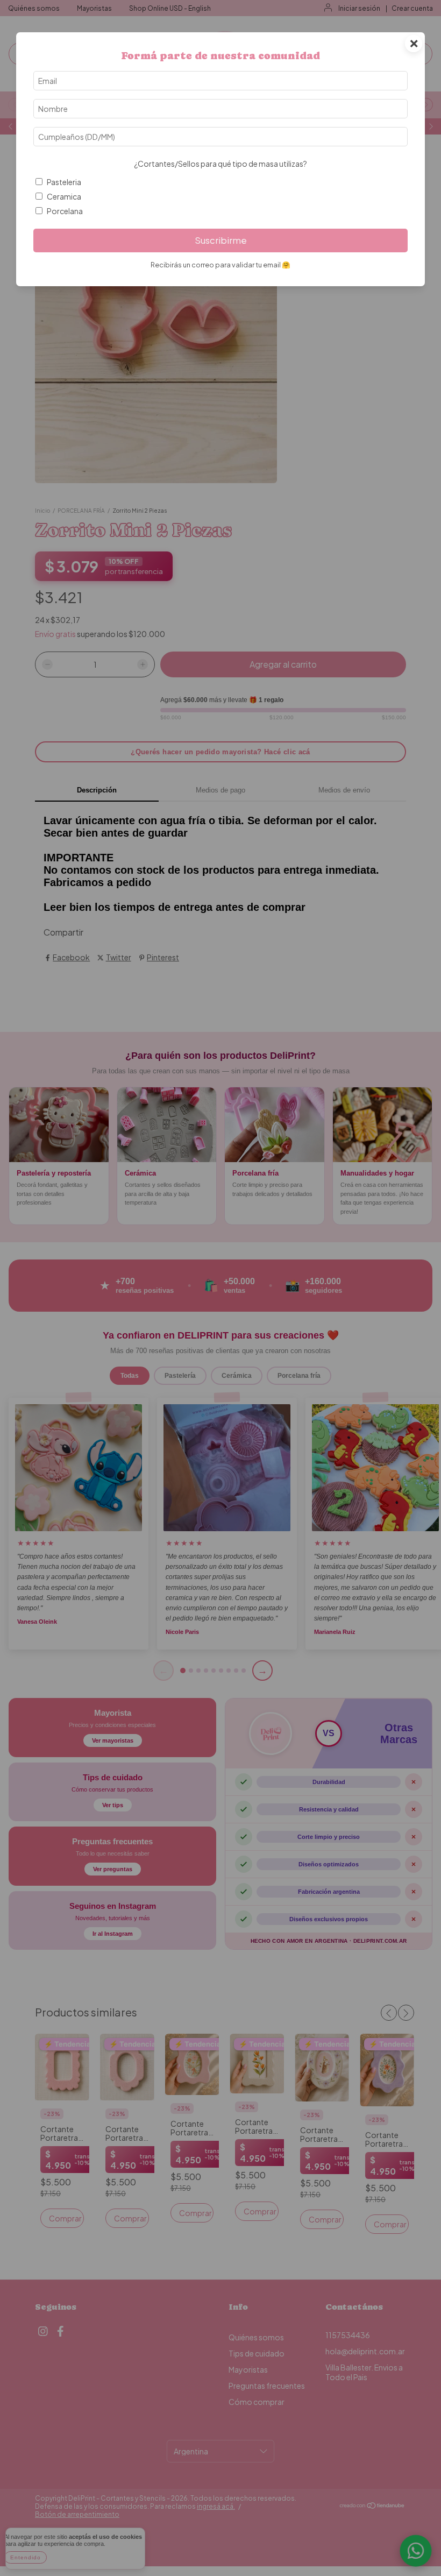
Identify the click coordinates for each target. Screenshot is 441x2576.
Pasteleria (64, 182)
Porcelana (65, 211)
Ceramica (64, 196)
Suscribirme (221, 240)
